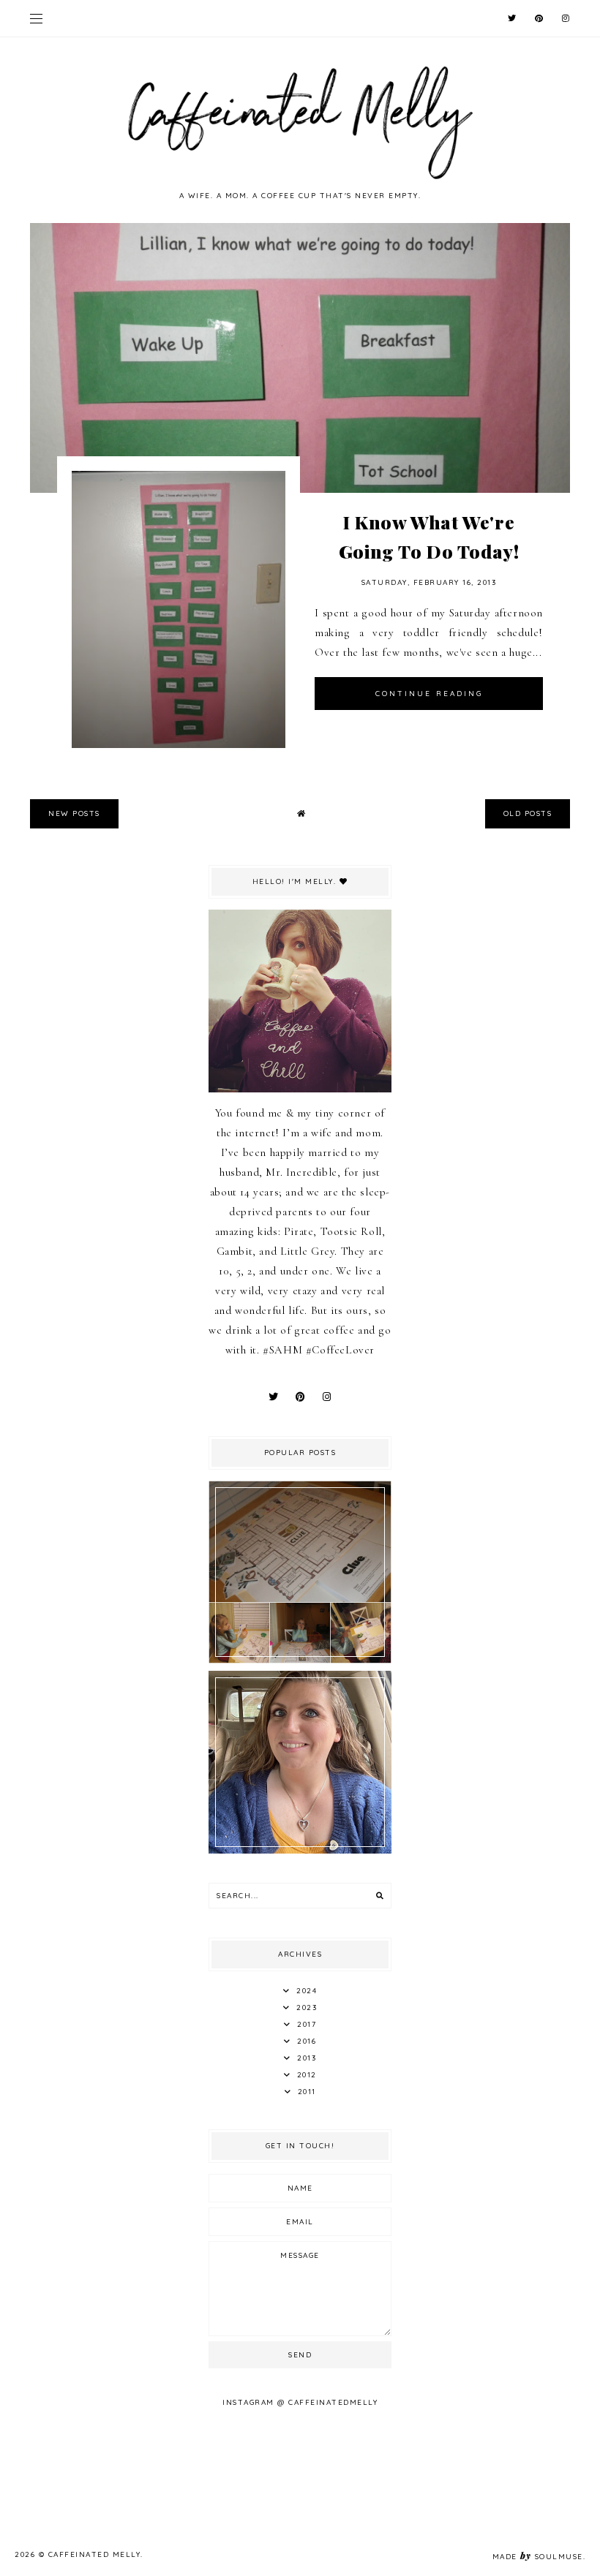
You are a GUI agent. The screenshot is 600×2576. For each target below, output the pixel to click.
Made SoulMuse (538, 2557)
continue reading (429, 694)
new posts (74, 813)
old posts (528, 813)
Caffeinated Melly (95, 2554)
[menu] (36, 18)
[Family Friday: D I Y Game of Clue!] (300, 1660)
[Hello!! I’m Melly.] (300, 1850)
